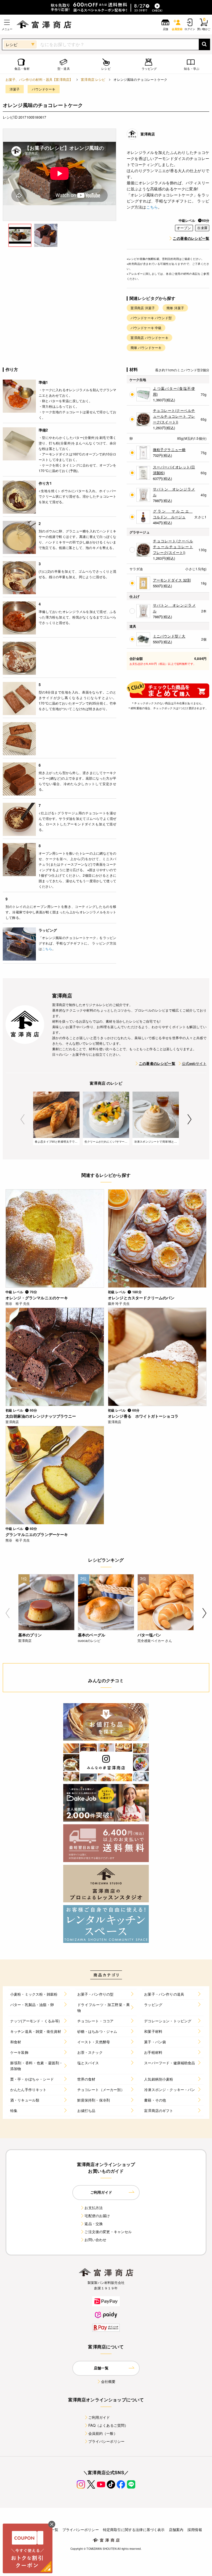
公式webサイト (194, 1063)
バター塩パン (149, 1635)
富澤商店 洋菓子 (143, 308)
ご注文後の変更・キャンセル (108, 2232)
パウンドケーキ (43, 89)
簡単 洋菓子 (175, 308)
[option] (59, 175)
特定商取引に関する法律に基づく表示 (134, 2530)
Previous (22, 1119)
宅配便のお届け (97, 2216)
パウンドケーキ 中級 (146, 328)
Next (190, 1119)
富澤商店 (148, 134)
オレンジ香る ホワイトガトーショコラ (143, 1416)
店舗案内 (176, 2530)
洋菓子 (15, 89)
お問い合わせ (95, 2240)
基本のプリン (30, 1635)
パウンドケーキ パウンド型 (151, 318)
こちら (152, 207)
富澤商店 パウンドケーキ (149, 338)
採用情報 (195, 2530)
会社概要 (108, 2381)
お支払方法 (94, 2208)
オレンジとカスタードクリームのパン (141, 1298)
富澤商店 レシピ (93, 79)
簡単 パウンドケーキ (146, 347)
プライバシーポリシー (107, 2441)
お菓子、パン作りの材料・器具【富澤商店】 (39, 79)
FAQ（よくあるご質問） (108, 2425)
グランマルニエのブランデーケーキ (37, 1534)
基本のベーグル (92, 1635)
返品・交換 (94, 2224)
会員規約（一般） (103, 2433)
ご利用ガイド (99, 2417)
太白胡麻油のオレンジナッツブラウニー (41, 1416)
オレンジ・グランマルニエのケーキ (37, 1298)
